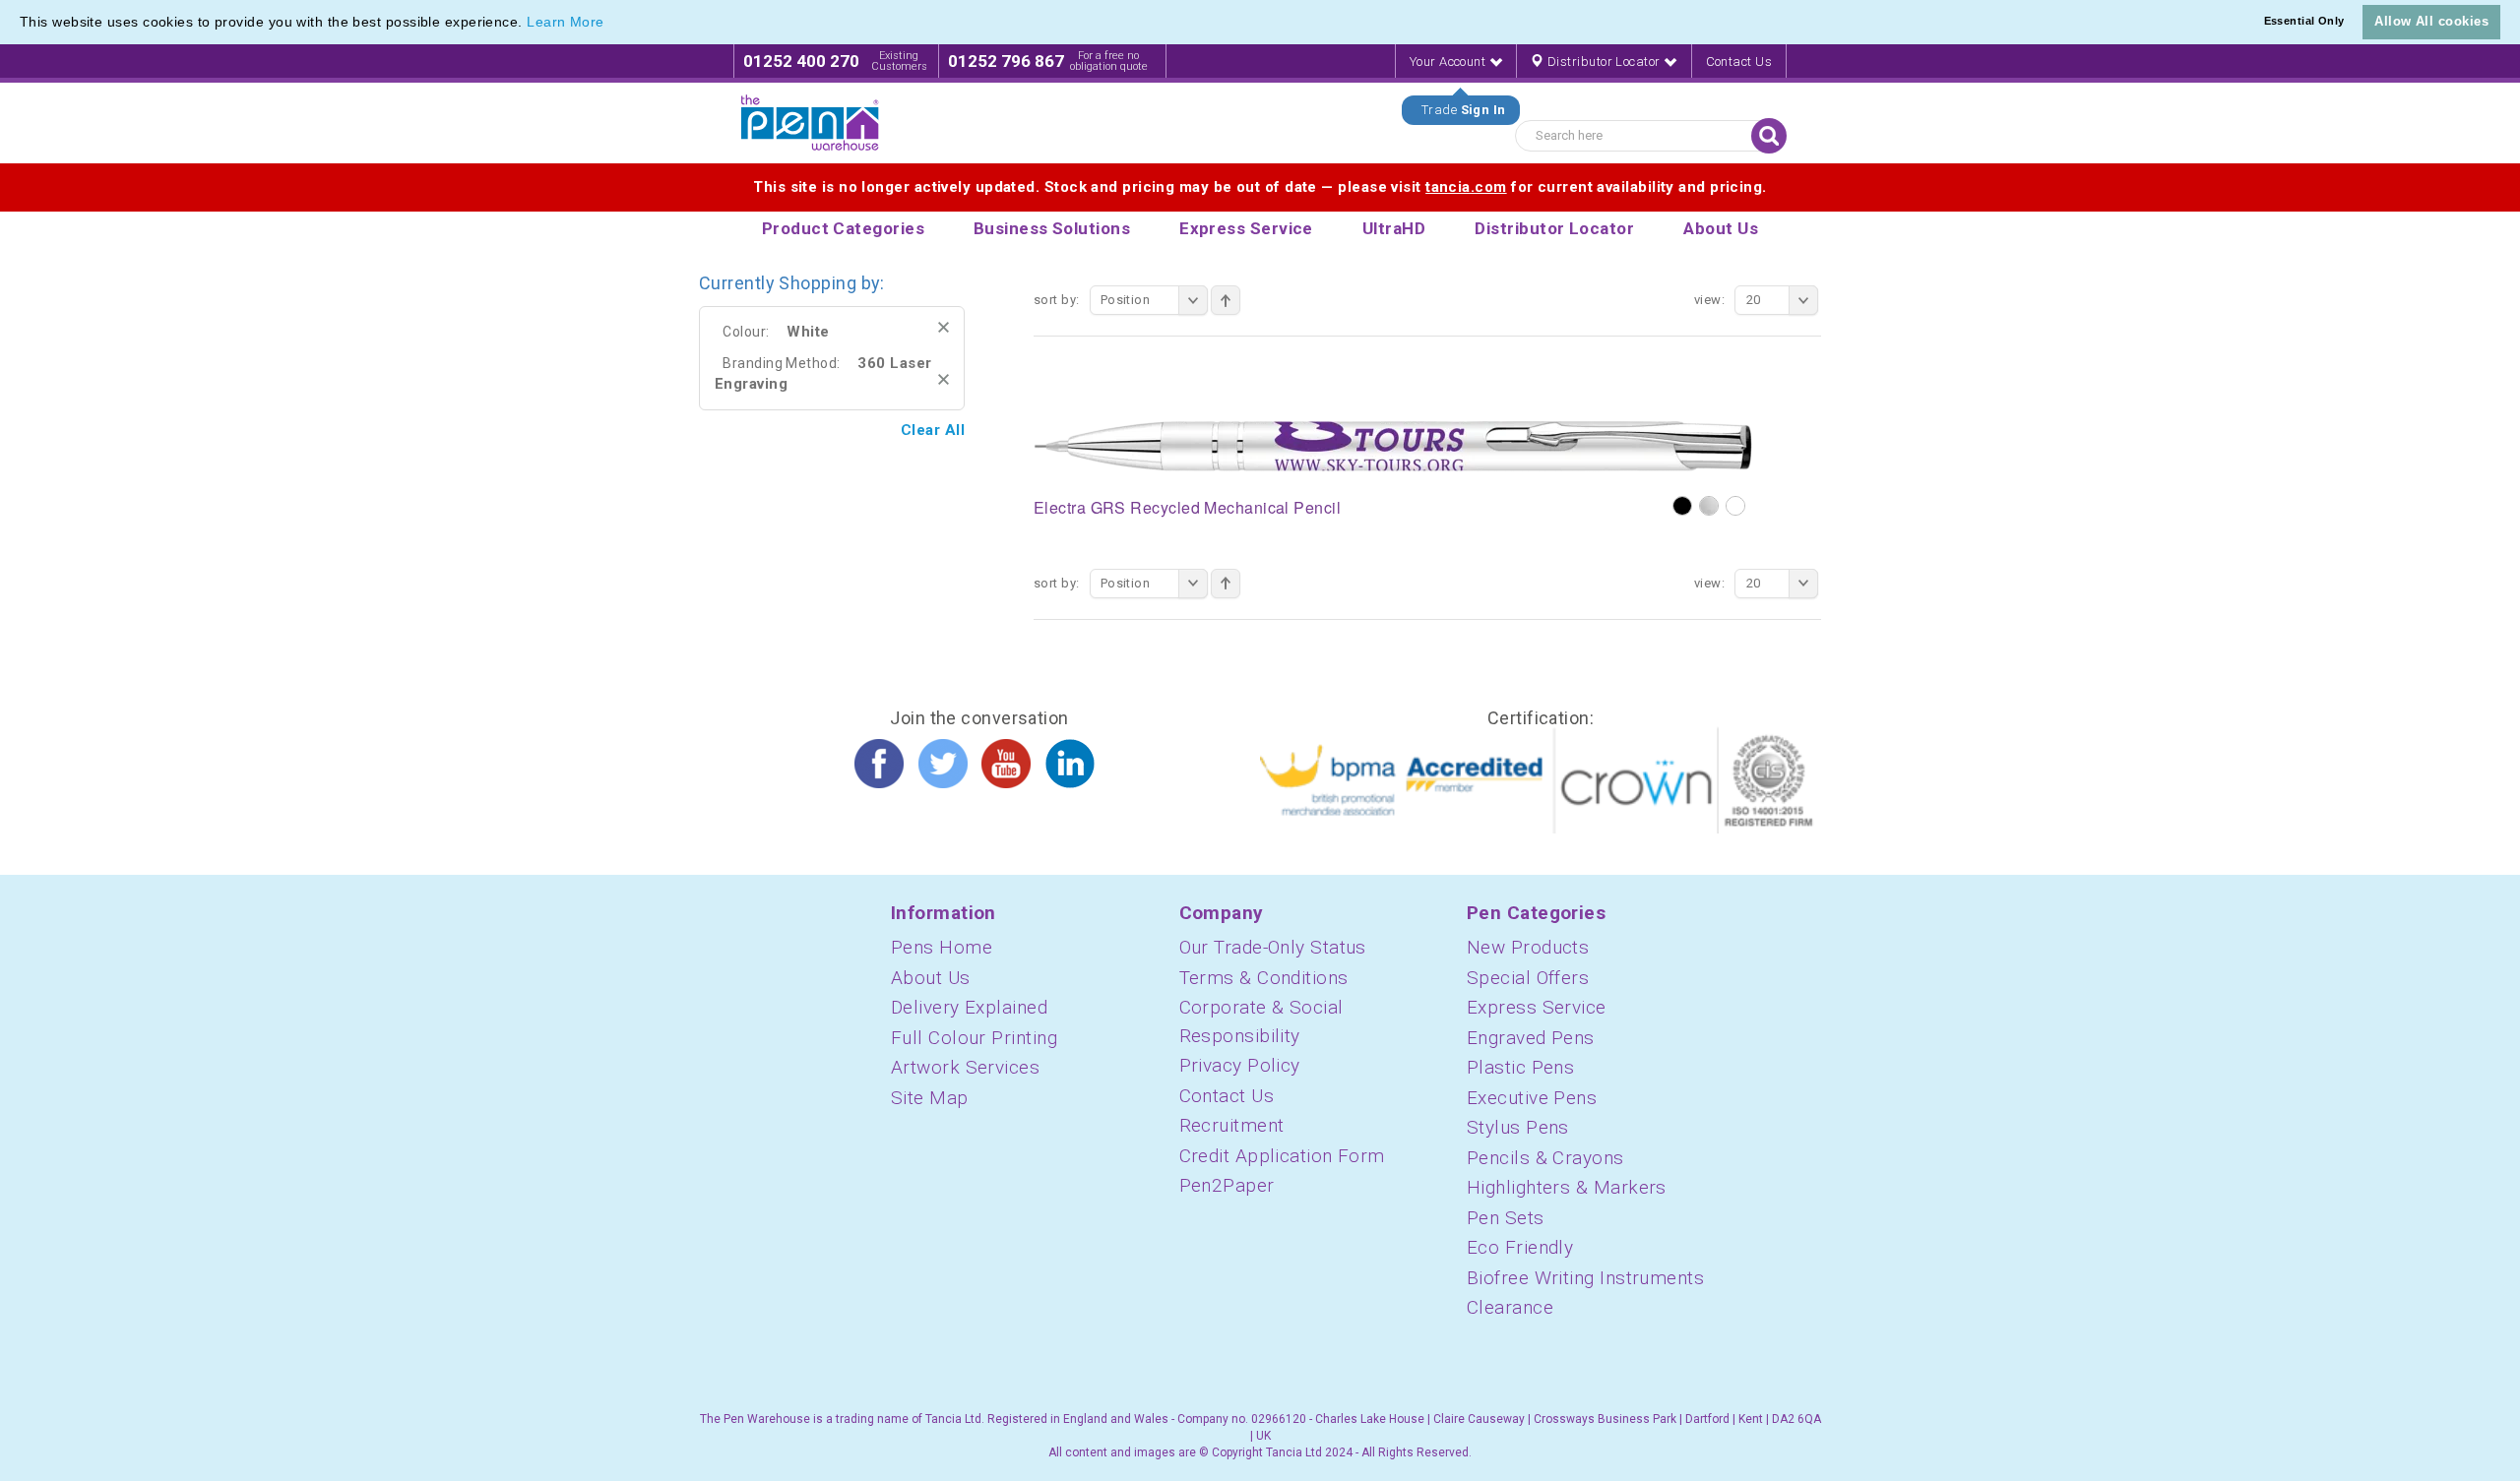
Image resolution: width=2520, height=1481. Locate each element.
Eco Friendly (1520, 1247)
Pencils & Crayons (1545, 1158)
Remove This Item (944, 327)
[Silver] (1709, 506)
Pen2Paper (1227, 1185)
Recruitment (1232, 1125)
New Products (1528, 947)
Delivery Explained (969, 1007)
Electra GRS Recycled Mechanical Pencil (1187, 507)
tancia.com (1466, 187)
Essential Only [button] (2304, 21)
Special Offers (1528, 978)
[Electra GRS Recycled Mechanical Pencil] (1393, 445)
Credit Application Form (1282, 1156)
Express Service (1537, 1007)
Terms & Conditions (1264, 978)
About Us (931, 978)
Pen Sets (1506, 1218)
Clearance (1510, 1307)
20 (1754, 300)
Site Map (930, 1098)
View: (1709, 300)
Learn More (566, 22)
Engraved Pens (1531, 1038)
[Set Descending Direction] (1226, 300)
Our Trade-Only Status (1273, 947)
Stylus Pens (1518, 1127)
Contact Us (1739, 62)
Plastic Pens (1520, 1067)
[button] (611, 24)
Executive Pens (1532, 1098)
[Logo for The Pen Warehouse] (810, 123)
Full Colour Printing (974, 1038)
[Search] (1769, 136)
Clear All (933, 430)
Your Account (1449, 62)
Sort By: (1057, 300)
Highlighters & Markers (1567, 1187)
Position (1126, 300)
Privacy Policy (1240, 1065)
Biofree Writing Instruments (1585, 1278)
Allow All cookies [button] (2431, 21)
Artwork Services (965, 1067)
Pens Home (942, 947)
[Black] (1682, 506)
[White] (1735, 506)
